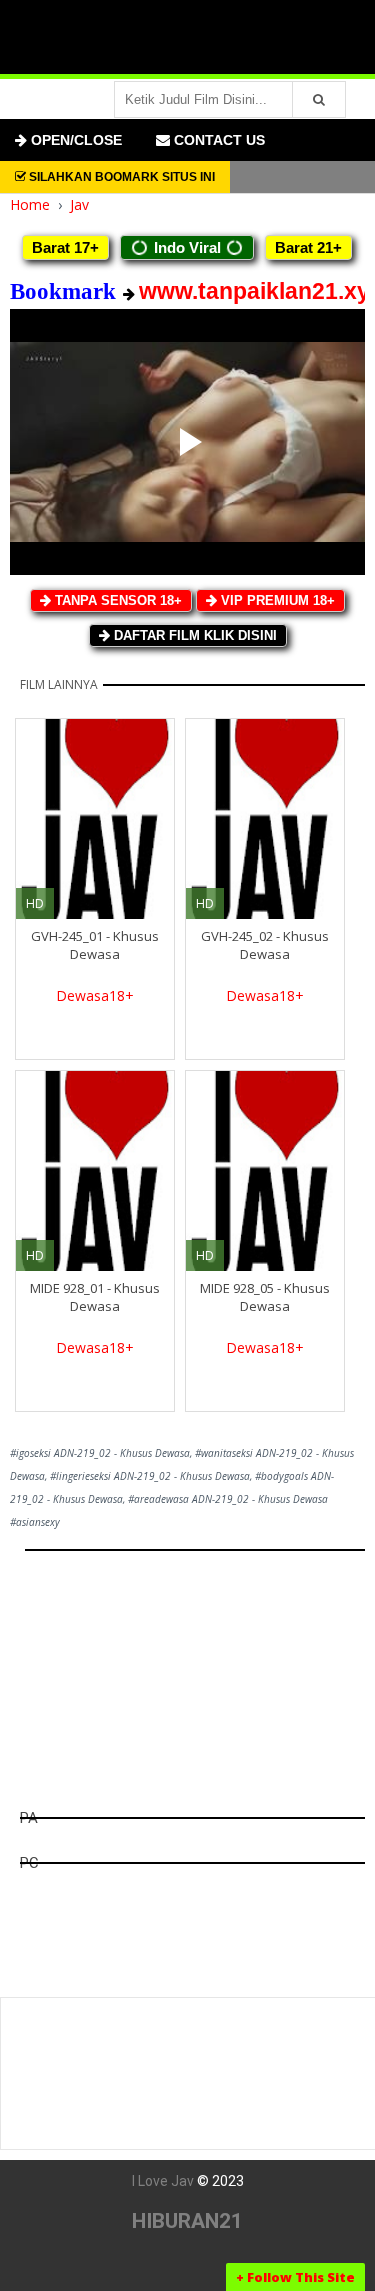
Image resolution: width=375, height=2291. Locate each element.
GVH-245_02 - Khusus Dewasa (265, 945)
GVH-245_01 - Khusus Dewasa (95, 945)
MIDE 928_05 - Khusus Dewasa (265, 1297)
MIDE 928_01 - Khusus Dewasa (95, 1297)
